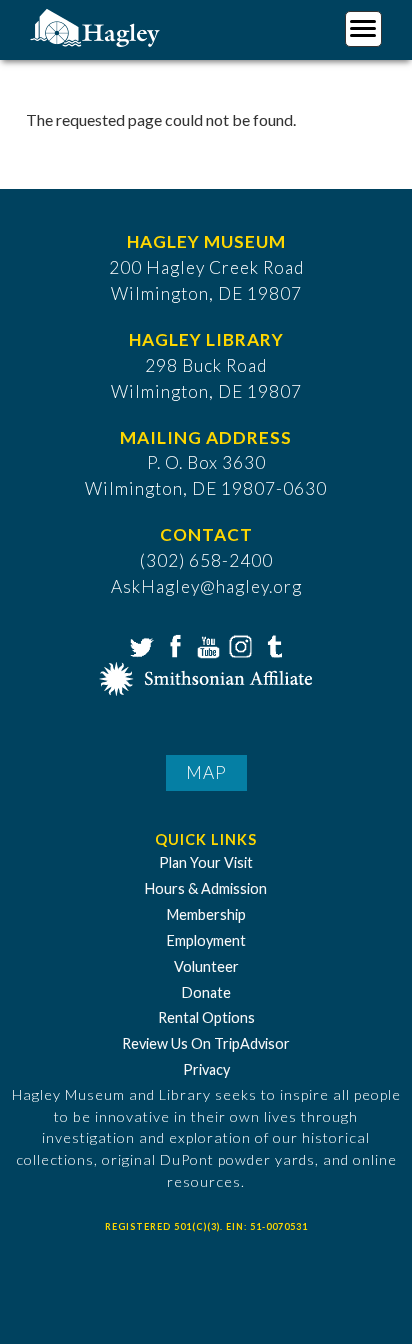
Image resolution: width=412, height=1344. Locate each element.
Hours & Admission (206, 888)
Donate (206, 992)
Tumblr (272, 645)
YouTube (206, 645)
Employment (206, 940)
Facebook (173, 645)
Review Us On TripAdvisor (206, 1043)
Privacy (206, 1069)
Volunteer (206, 966)
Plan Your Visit (206, 862)
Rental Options (206, 1017)
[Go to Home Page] (97, 26)
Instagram (239, 645)
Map (206, 772)
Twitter (140, 645)
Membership (206, 914)
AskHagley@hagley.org (206, 586)
